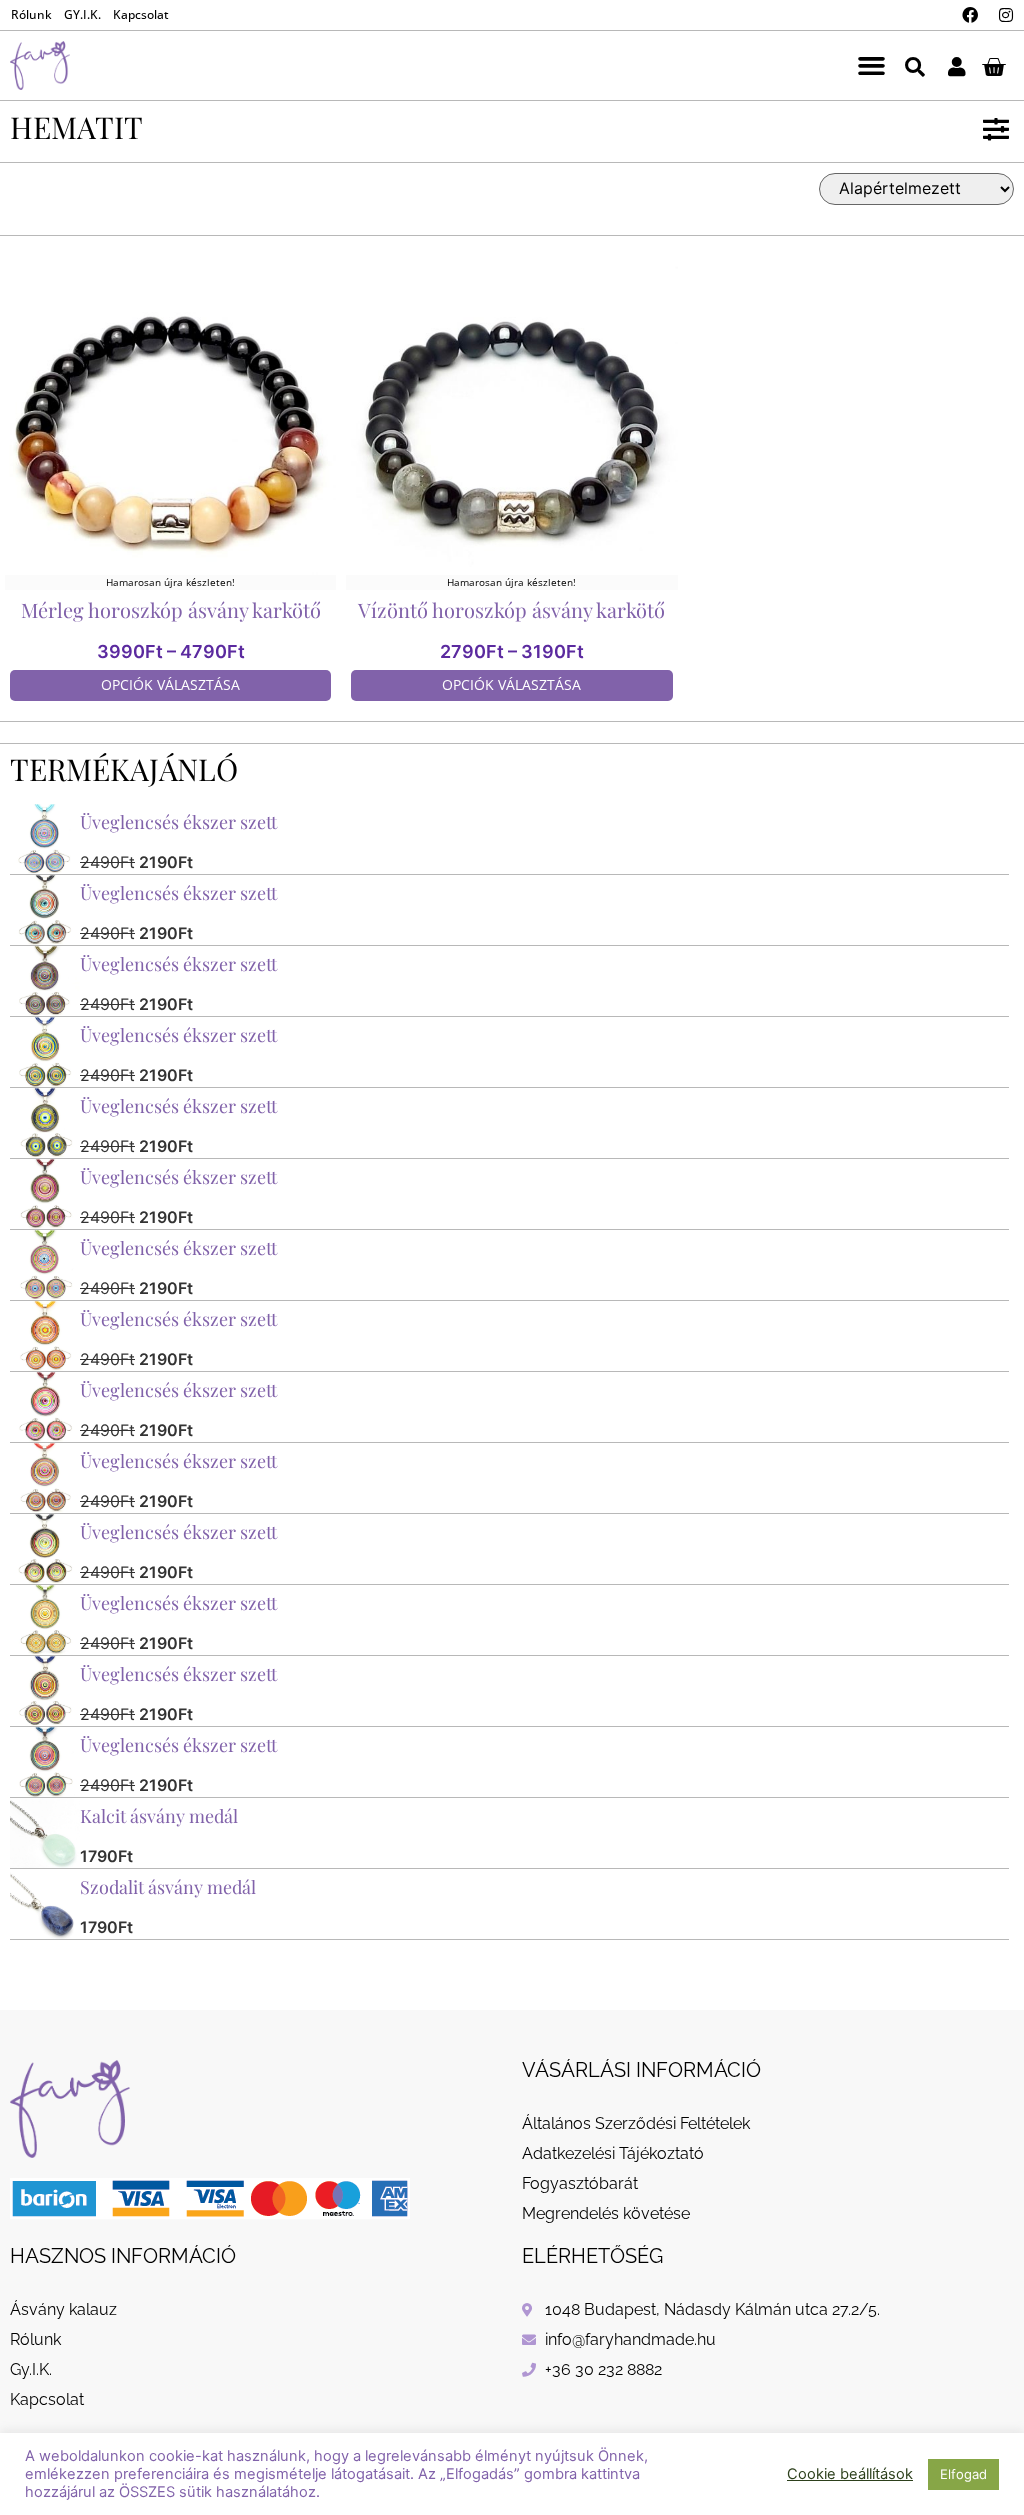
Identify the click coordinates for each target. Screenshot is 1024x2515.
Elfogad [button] (963, 2474)
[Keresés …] (915, 65)
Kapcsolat (141, 14)
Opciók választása (170, 684)
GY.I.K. (82, 14)
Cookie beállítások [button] (850, 2474)
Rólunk (31, 14)
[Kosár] (993, 66)
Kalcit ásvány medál (159, 1816)
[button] (871, 66)
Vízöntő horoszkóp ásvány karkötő (511, 609)
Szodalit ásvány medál (168, 1887)
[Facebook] (970, 15)
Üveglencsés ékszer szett (178, 822)
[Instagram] (1006, 15)
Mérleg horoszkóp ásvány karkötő (171, 609)
